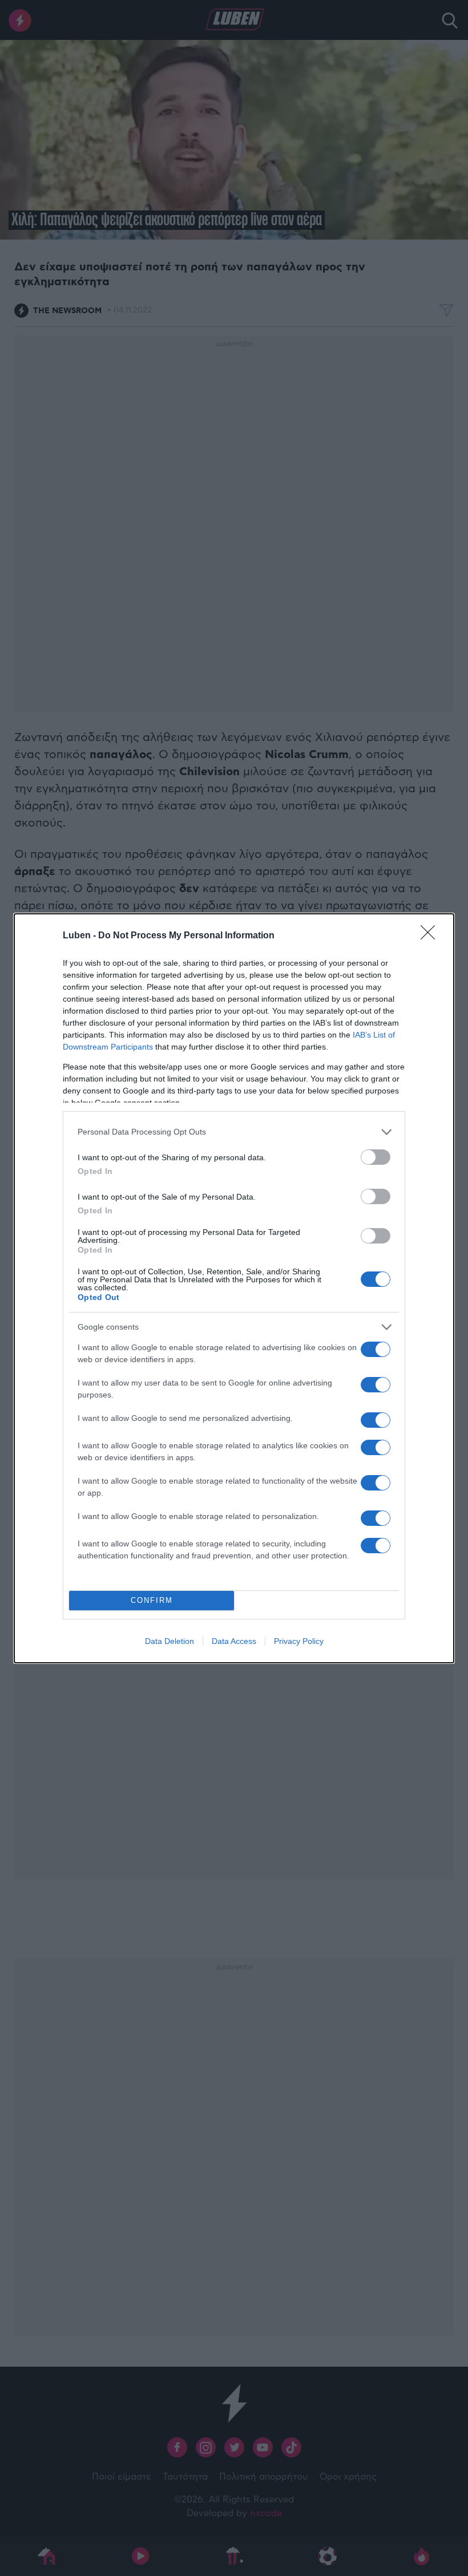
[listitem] (234, 1132)
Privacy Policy (299, 1641)
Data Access (234, 1641)
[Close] (431, 936)
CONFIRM (152, 1600)
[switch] (376, 1157)
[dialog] (234, 1288)
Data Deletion (170, 1641)
